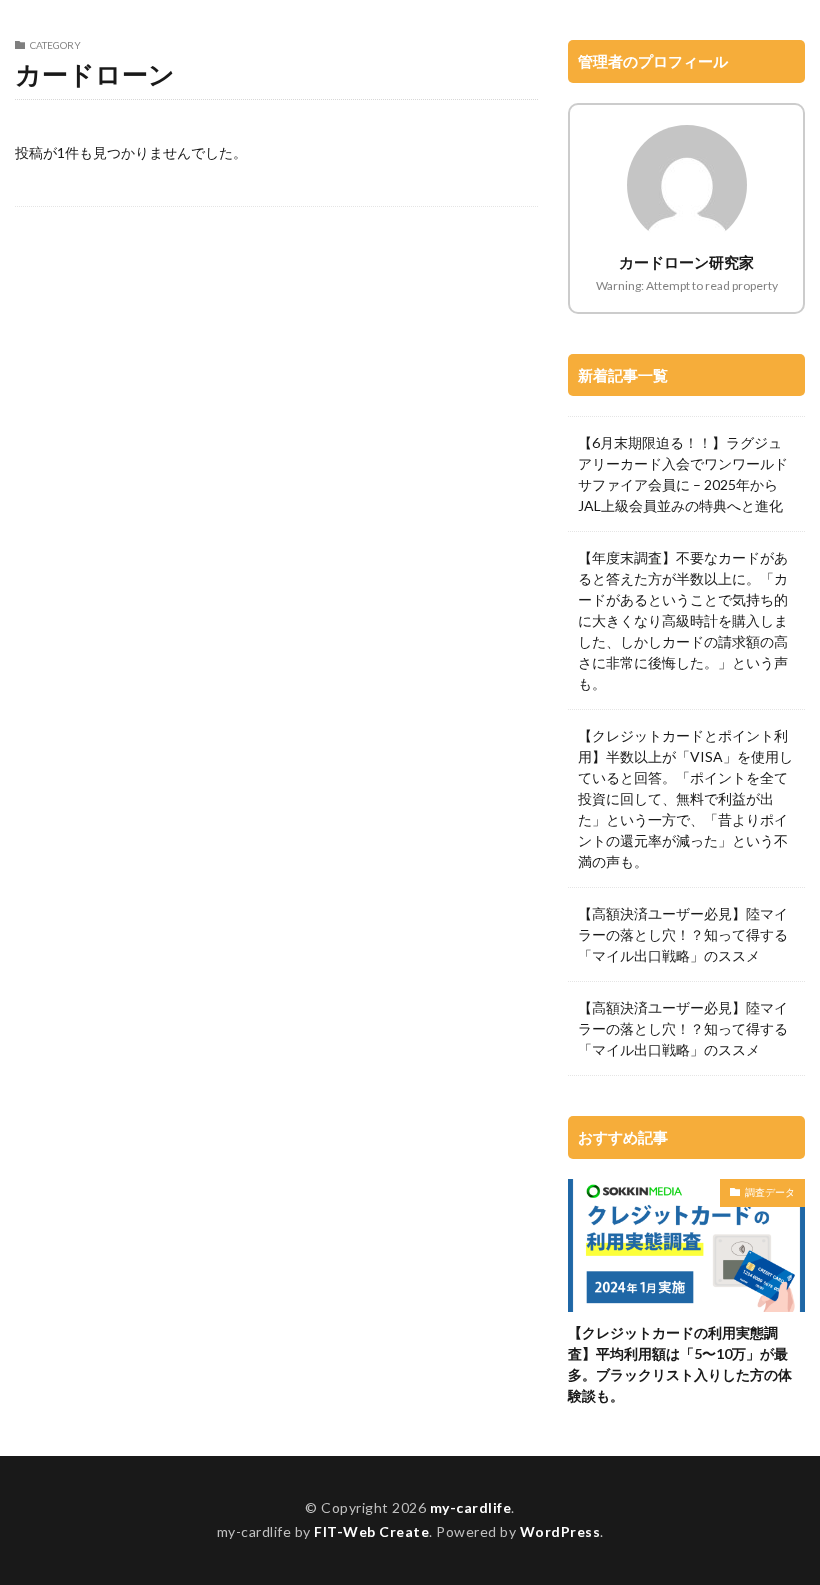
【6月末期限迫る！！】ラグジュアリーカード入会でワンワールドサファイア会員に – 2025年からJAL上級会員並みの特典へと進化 (683, 474)
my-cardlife (471, 1507)
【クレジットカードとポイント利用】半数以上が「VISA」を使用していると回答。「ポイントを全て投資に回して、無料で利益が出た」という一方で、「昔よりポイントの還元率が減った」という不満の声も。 (685, 798)
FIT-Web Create (371, 1531)
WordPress (560, 1531)
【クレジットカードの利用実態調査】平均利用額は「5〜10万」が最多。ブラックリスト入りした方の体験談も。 (680, 1364)
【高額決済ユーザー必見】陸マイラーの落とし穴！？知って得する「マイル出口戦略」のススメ (683, 934)
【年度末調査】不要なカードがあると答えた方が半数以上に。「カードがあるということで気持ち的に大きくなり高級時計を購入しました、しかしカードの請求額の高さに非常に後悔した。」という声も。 (683, 620)
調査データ (770, 1192)
